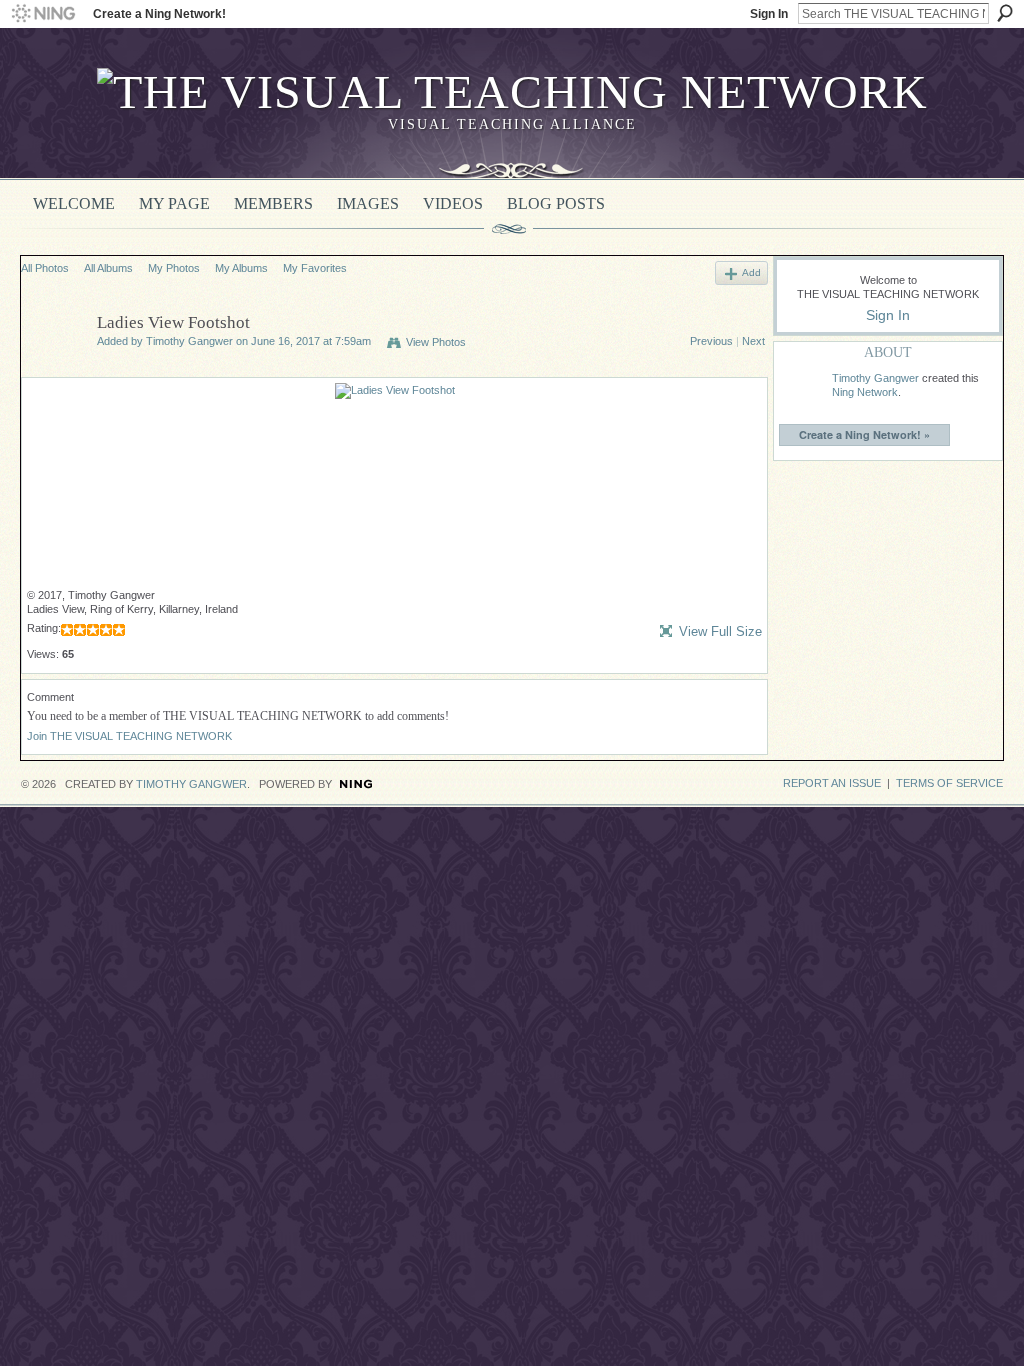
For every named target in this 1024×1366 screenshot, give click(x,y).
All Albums (108, 268)
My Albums (241, 268)
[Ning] (42, 14)
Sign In (769, 14)
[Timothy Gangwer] (53, 369)
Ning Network (865, 392)
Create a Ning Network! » (864, 434)
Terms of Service (949, 783)
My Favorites (315, 268)
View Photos (436, 342)
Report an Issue (832, 783)
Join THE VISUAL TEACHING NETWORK (129, 736)
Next (753, 341)
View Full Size (720, 631)
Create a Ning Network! (159, 14)
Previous (711, 341)
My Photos (174, 268)
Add (751, 272)
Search (1005, 13)
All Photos (45, 268)
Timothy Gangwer (189, 341)
